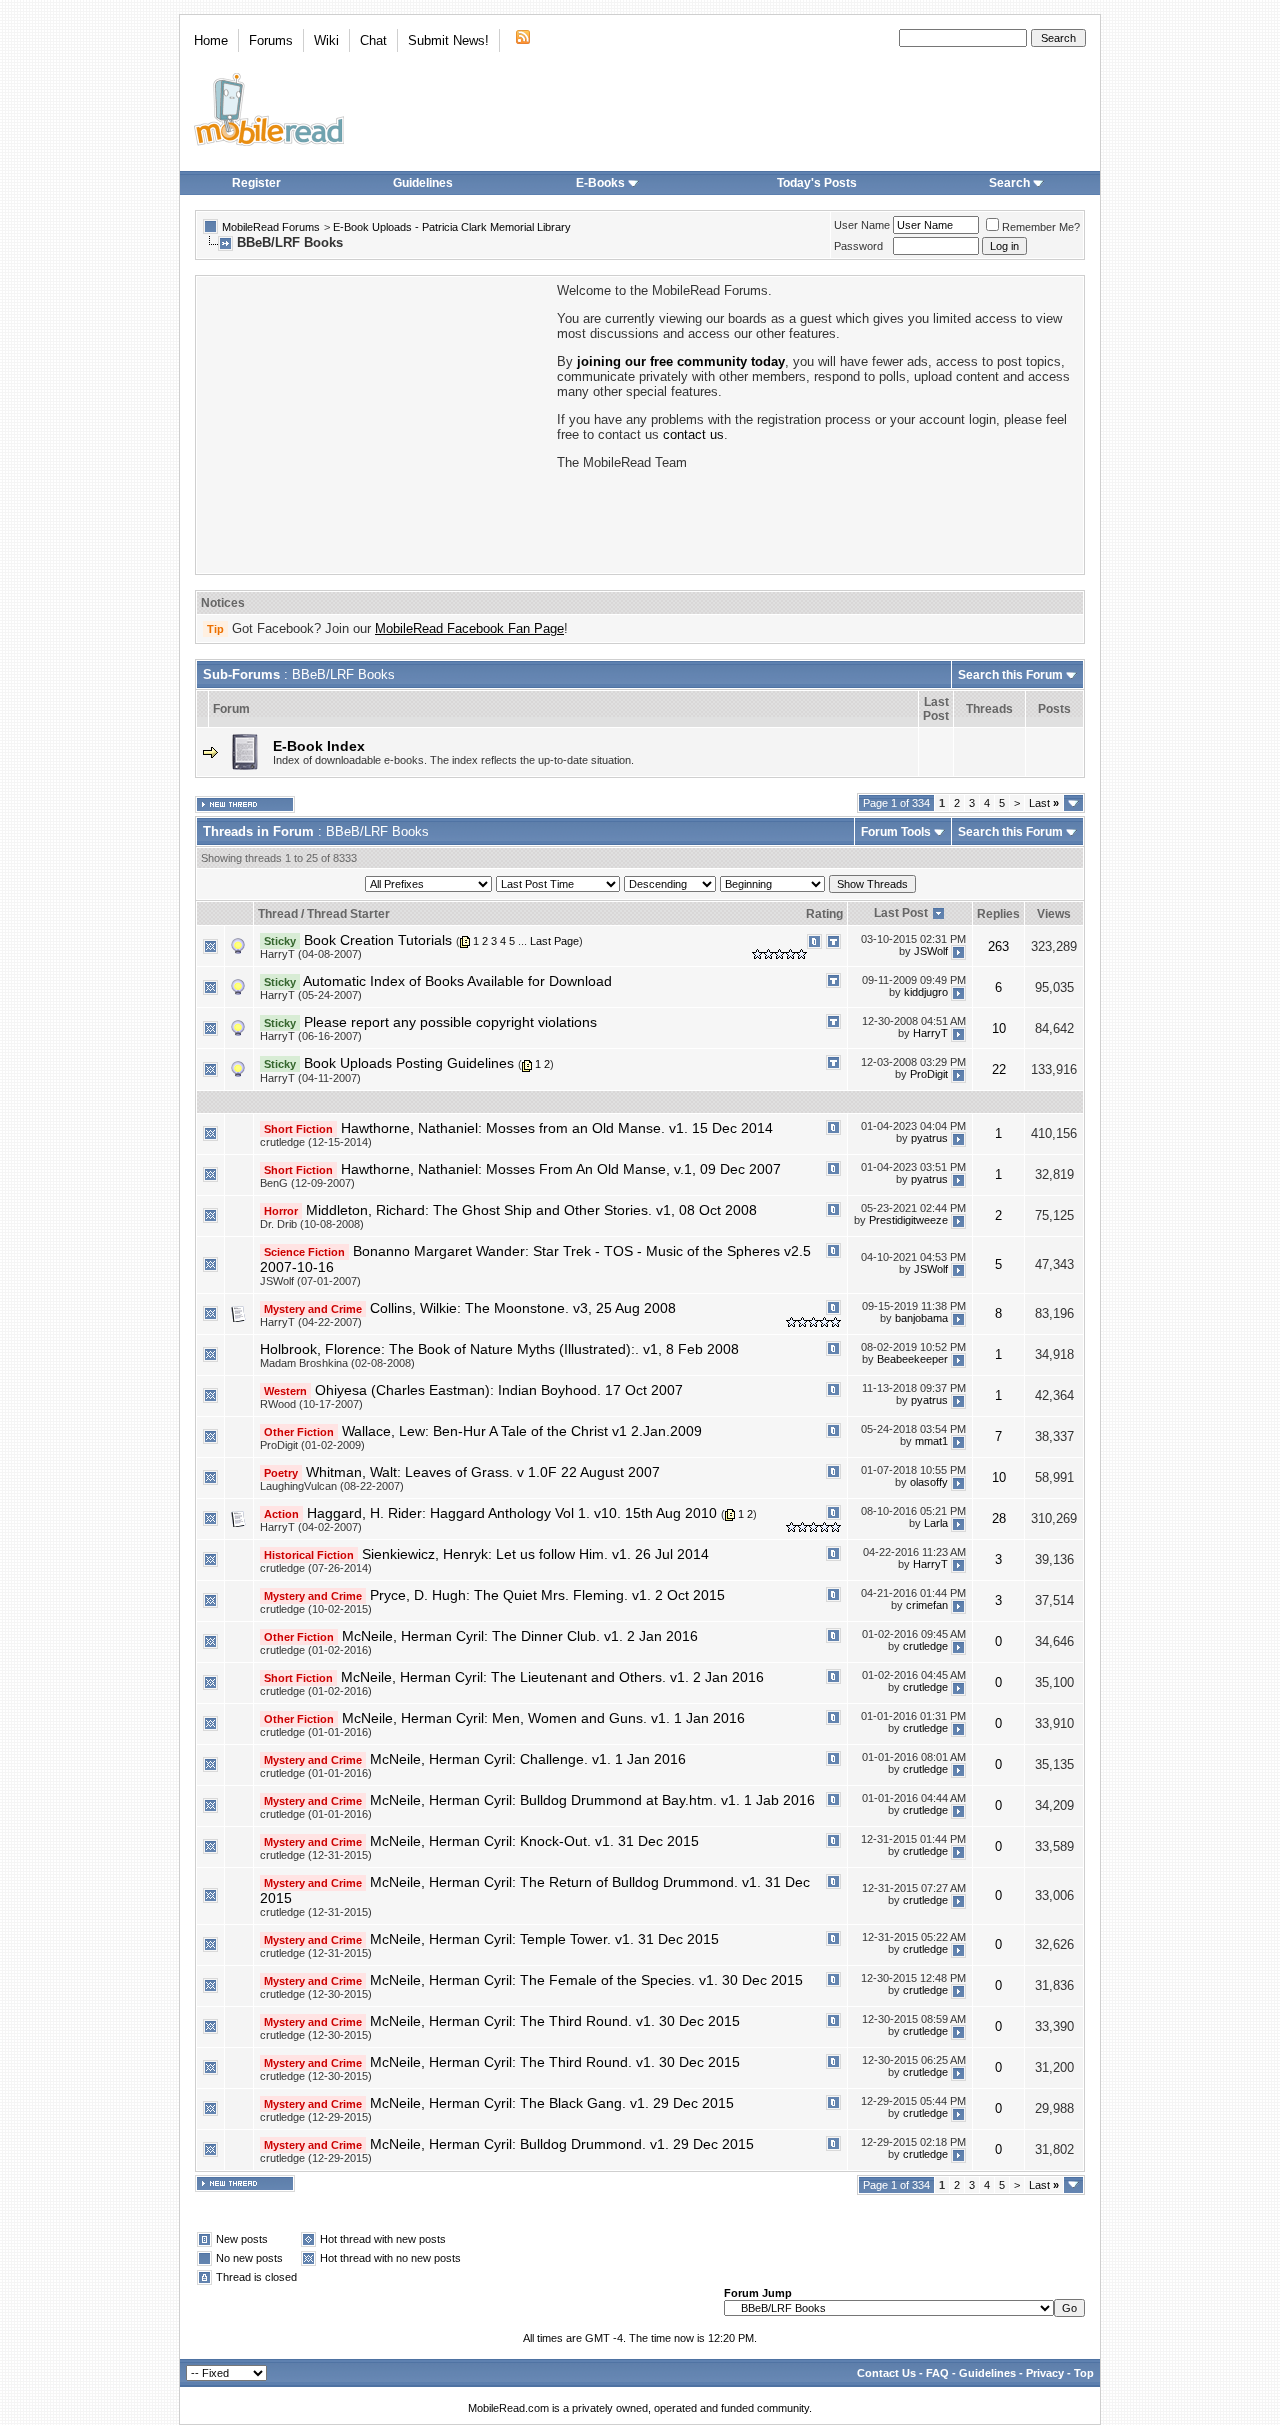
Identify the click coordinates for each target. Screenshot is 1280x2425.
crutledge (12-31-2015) (316, 1855)
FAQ (937, 2373)
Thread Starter (348, 914)
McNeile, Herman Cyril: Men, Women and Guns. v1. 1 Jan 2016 (543, 1718)
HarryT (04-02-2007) (311, 1527)
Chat (373, 40)
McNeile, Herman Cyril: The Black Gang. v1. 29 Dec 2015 (552, 2103)
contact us (693, 434)
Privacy (1045, 2373)
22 (999, 1069)
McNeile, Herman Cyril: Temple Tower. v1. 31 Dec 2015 (544, 1939)
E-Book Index (319, 746)
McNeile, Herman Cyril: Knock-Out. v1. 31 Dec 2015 (534, 1841)
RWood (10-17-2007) (311, 1404)
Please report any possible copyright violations (450, 1022)
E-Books (600, 183)
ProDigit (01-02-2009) (312, 1445)
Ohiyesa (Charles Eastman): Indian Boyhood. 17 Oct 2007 (499, 1390)
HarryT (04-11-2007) (310, 1078)
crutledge (925, 1647)
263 (998, 946)
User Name (862, 225)
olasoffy (929, 1482)
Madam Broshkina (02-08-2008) (337, 1363)
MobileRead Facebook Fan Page (469, 628)
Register (256, 183)
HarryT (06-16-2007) (311, 1036)
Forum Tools (896, 832)
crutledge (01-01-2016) (316, 1732)
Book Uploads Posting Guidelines (409, 1063)
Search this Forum (1010, 675)
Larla (936, 1523)
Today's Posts (817, 183)
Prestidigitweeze (908, 1220)
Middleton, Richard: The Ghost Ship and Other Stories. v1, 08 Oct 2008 (531, 1210)
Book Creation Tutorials (378, 940)
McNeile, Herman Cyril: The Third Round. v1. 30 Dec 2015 (555, 2021)
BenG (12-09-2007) (307, 1183)
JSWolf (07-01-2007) (310, 1281)
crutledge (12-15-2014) (316, 1142)
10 (999, 1028)
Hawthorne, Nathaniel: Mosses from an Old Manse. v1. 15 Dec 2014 (557, 1128)
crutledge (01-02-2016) (316, 1650)
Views (1054, 914)
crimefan (927, 1606)
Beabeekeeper (912, 1359)
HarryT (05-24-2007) (311, 995)
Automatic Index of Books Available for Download (457, 981)
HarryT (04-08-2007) (311, 954)
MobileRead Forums (271, 227)
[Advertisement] (375, 423)
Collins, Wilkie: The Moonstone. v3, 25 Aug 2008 (523, 1308)
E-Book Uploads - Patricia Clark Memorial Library (452, 227)
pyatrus (929, 1138)
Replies (998, 914)
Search (1009, 183)
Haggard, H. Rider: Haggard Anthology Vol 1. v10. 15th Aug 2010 (512, 1513)
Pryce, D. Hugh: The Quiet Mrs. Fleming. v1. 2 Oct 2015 (547, 1595)
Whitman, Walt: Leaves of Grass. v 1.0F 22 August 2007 (483, 1472)
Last (1044, 803)
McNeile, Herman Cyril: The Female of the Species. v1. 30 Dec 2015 (586, 1980)
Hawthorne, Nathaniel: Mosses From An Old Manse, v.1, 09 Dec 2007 (561, 1169)
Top (1084, 2373)
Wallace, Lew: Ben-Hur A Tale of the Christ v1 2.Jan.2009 (522, 1431)
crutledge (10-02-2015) (316, 1609)
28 (999, 1518)
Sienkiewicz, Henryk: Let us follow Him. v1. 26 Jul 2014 (535, 1554)
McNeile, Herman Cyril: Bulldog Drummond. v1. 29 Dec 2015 (562, 2144)
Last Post (901, 913)
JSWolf (931, 951)
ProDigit (929, 1074)
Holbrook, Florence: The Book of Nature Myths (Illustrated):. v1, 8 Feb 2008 (499, 1349)
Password (858, 246)
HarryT (930, 1033)
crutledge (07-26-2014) (316, 1568)
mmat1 (931, 1441)
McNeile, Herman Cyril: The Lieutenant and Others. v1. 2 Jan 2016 (552, 1677)
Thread (278, 914)
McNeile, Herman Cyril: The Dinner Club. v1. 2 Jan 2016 (520, 1636)
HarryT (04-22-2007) (311, 1322)
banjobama (921, 1318)
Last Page (554, 941)
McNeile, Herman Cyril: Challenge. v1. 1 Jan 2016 (528, 1759)
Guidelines (423, 183)
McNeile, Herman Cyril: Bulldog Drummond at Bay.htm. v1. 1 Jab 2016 (592, 1800)
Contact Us (886, 2373)
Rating (824, 914)
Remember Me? (1041, 227)
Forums (271, 40)
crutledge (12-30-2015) (316, 1994)
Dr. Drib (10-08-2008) (312, 1224)
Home (211, 40)
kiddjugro (926, 992)
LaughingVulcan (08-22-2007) (332, 1486)
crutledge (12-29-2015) (316, 2117)
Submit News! (448, 40)
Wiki (326, 40)
